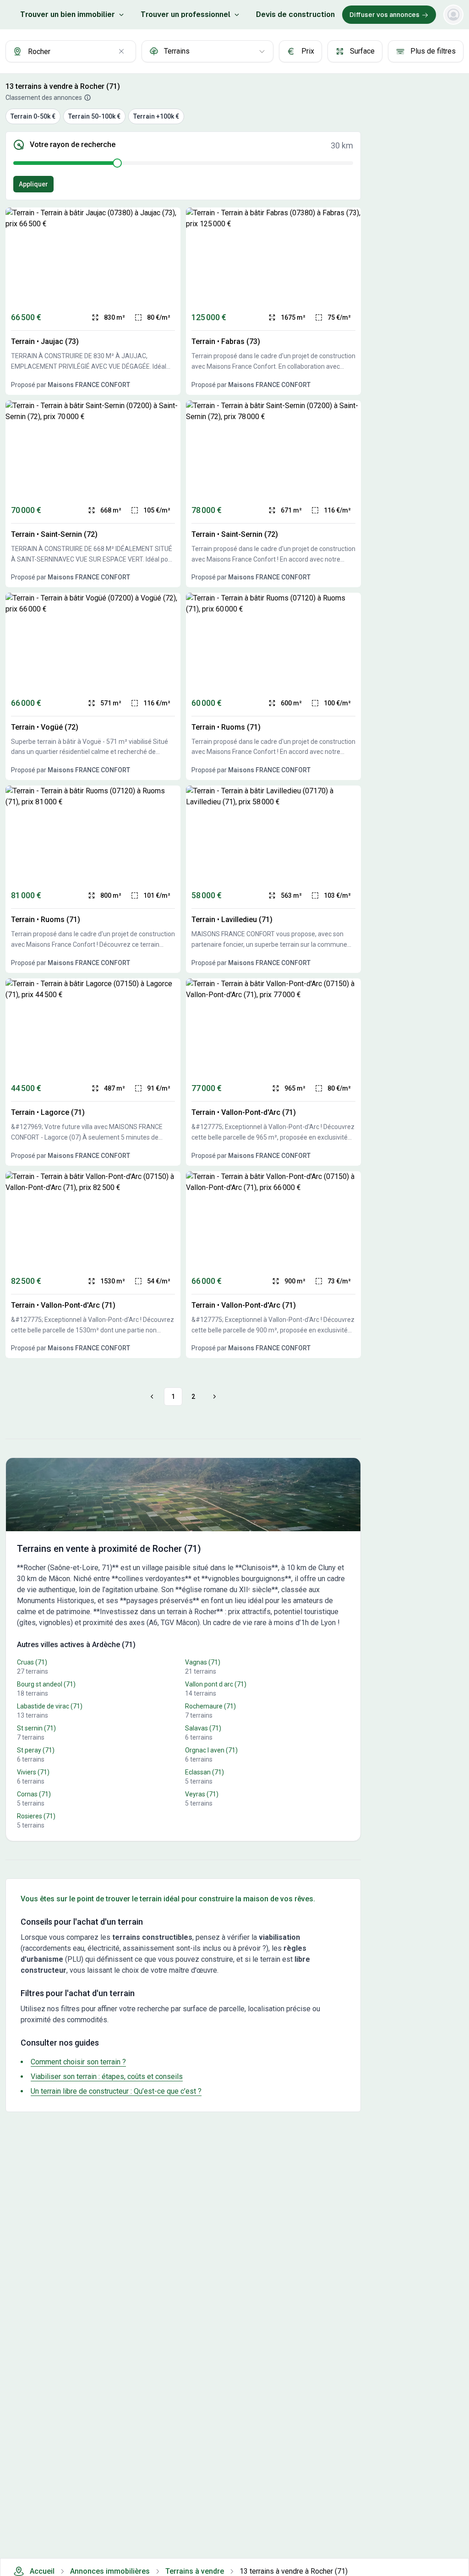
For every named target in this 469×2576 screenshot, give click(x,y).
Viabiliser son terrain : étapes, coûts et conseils (107, 2077)
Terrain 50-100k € (94, 116)
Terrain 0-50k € (33, 116)
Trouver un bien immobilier (68, 14)
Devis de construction (295, 14)
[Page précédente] (153, 1397)
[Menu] (453, 15)
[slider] (117, 163)
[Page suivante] (213, 1397)
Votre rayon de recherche (73, 145)
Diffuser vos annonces (384, 15)
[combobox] (71, 51)
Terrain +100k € (156, 116)
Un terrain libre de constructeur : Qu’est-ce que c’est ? (116, 2091)
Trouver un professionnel (185, 14)
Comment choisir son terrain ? (78, 2062)
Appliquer (33, 184)
